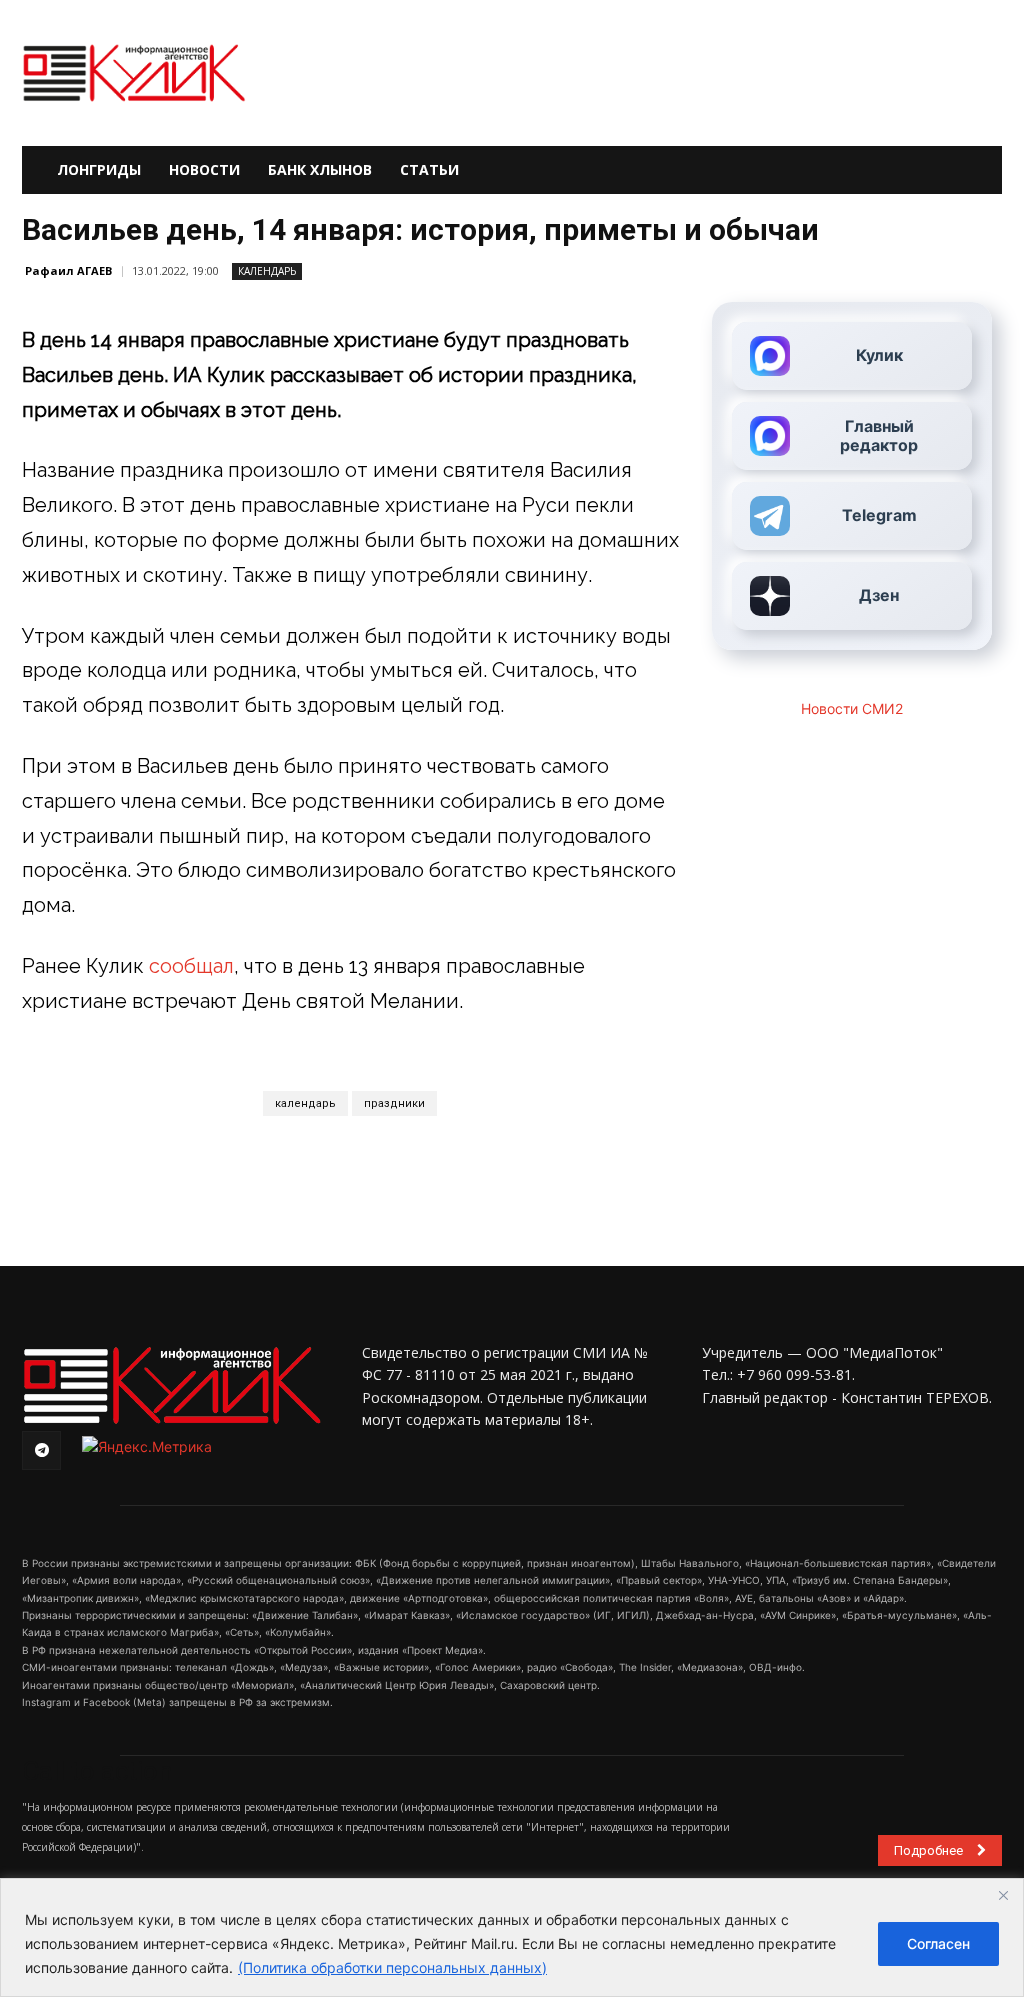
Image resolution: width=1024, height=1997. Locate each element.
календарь (305, 1103)
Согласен (938, 1943)
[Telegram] (41, 1450)
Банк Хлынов (320, 169)
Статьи (429, 169)
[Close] (1003, 1895)
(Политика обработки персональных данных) (392, 1967)
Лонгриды (99, 169)
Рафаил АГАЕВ (68, 270)
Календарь (267, 271)
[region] (512, 1937)
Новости (204, 169)
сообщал (191, 966)
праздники (394, 1103)
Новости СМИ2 (852, 708)
